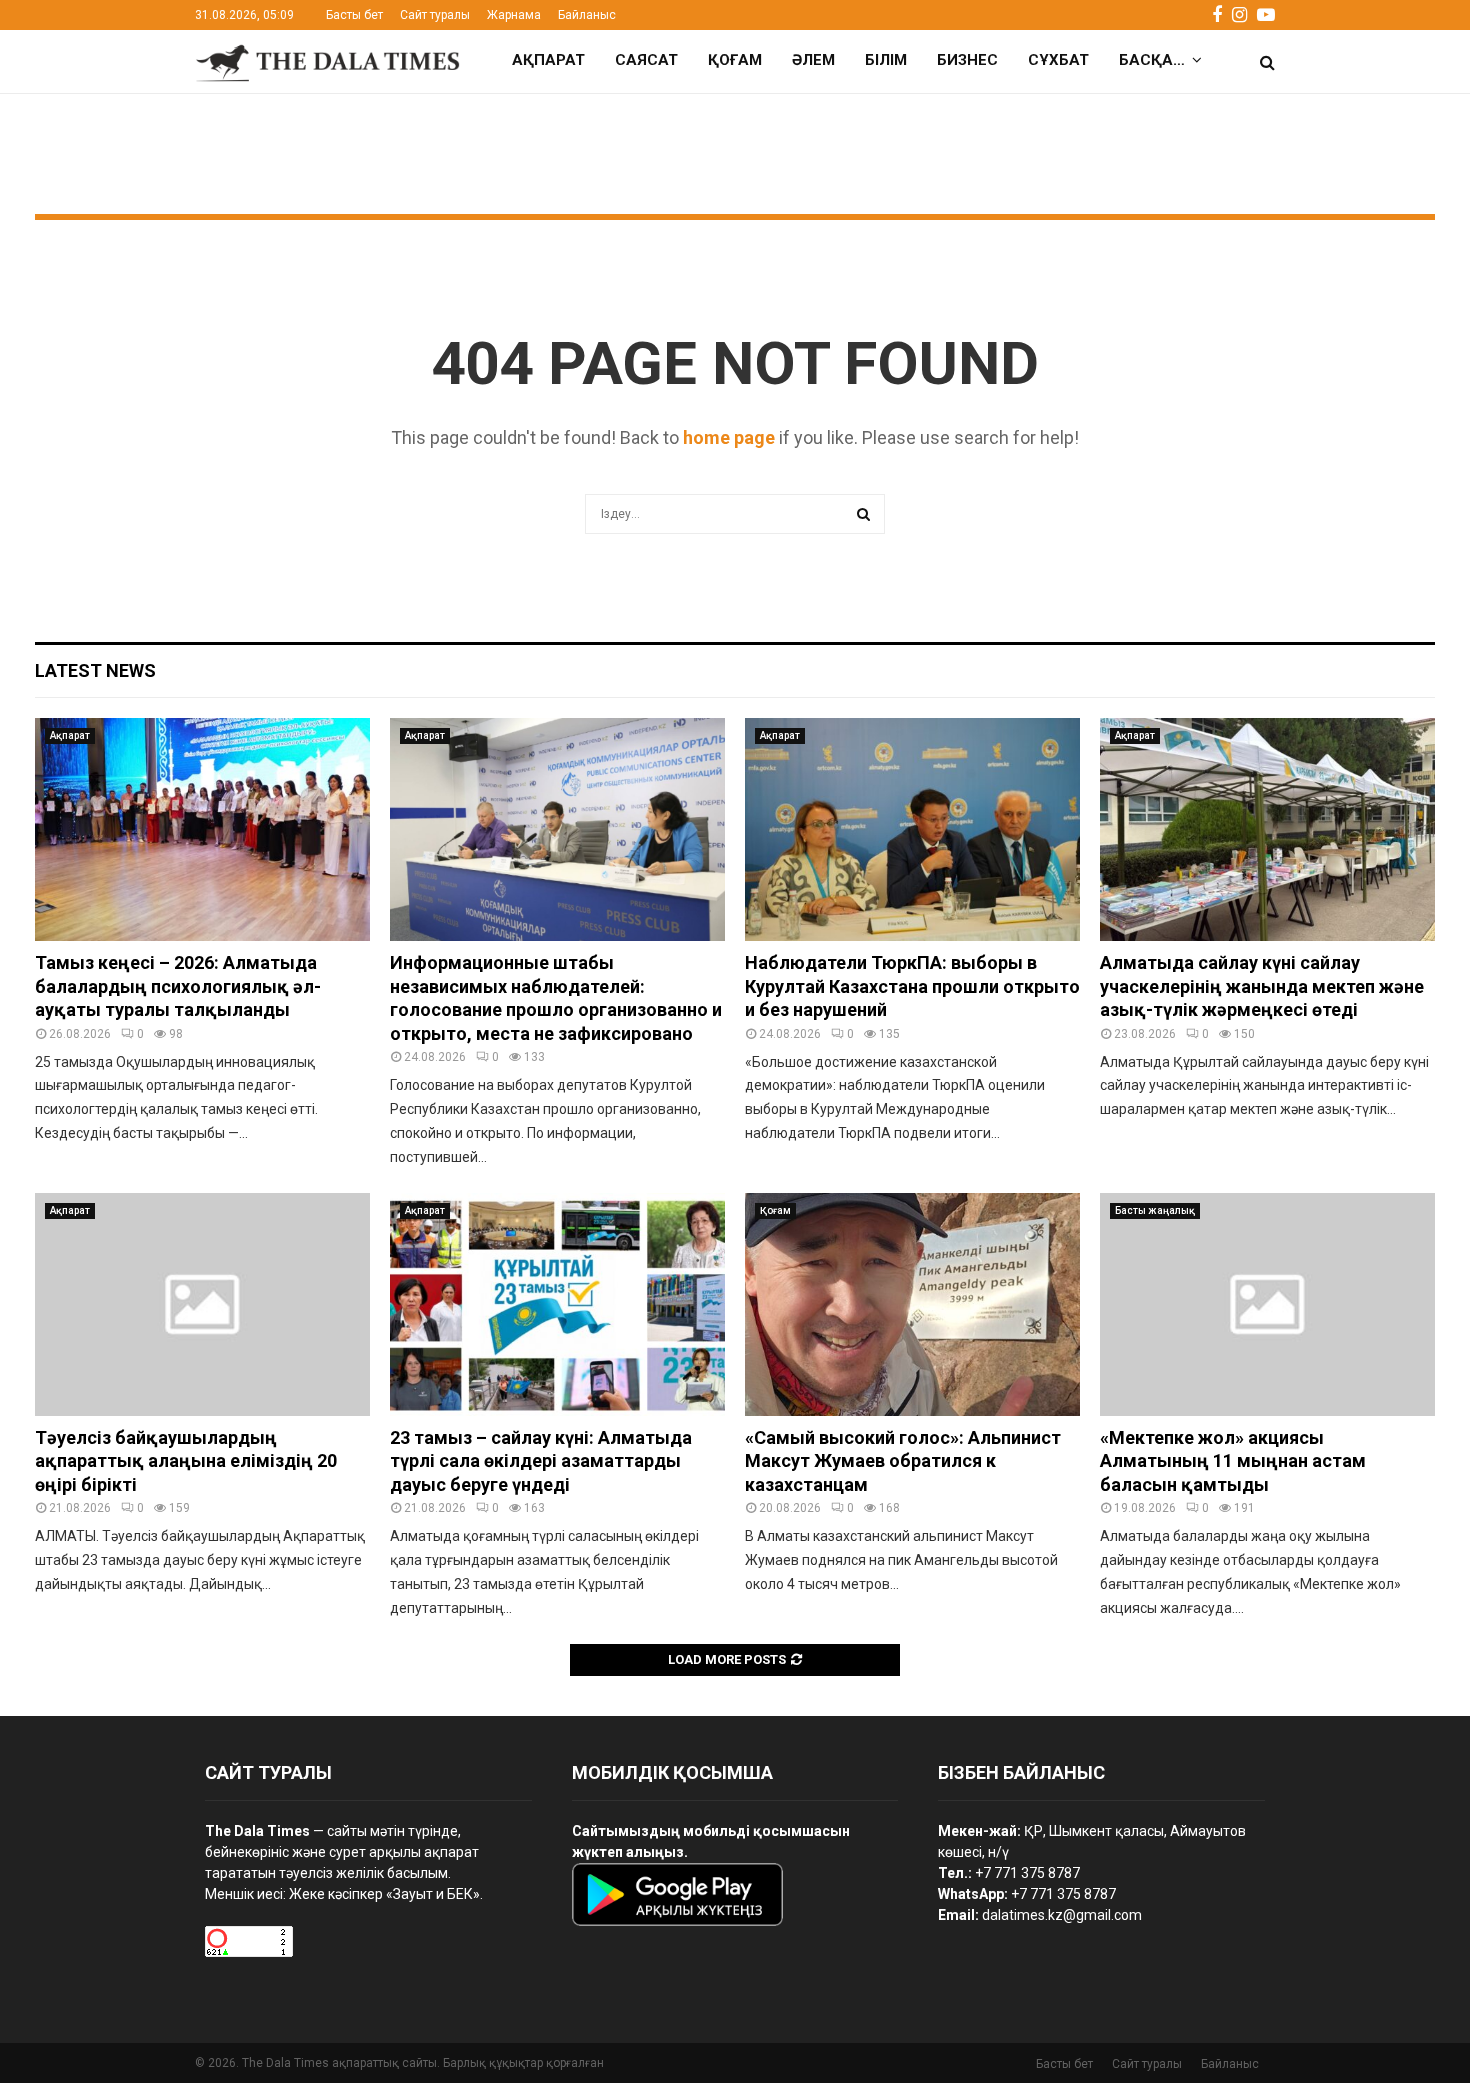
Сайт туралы (435, 15)
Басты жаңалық (1155, 1210)
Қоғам (735, 60)
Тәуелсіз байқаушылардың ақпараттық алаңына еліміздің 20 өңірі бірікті (186, 1461)
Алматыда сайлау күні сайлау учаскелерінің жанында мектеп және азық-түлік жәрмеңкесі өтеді (1262, 986)
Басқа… (1152, 60)
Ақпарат (548, 60)
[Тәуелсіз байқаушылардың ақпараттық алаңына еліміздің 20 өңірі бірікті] (202, 1304)
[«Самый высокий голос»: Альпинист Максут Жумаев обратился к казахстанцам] (912, 1304)
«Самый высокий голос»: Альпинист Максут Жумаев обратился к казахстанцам (903, 1461)
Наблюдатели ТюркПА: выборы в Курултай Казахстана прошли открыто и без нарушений (912, 986)
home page (729, 437)
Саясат (646, 60)
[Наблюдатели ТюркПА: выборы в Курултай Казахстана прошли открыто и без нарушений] (912, 829)
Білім (886, 60)
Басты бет (354, 15)
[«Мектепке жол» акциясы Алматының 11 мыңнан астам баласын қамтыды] (1267, 1304)
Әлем (813, 60)
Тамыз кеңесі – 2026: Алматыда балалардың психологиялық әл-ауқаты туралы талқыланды (178, 986)
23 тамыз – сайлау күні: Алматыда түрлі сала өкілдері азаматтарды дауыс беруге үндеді (541, 1461)
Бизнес (967, 60)
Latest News (95, 670)
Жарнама (514, 15)
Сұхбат (1058, 60)
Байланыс (587, 15)
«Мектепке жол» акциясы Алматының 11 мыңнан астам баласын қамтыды (1233, 1461)
